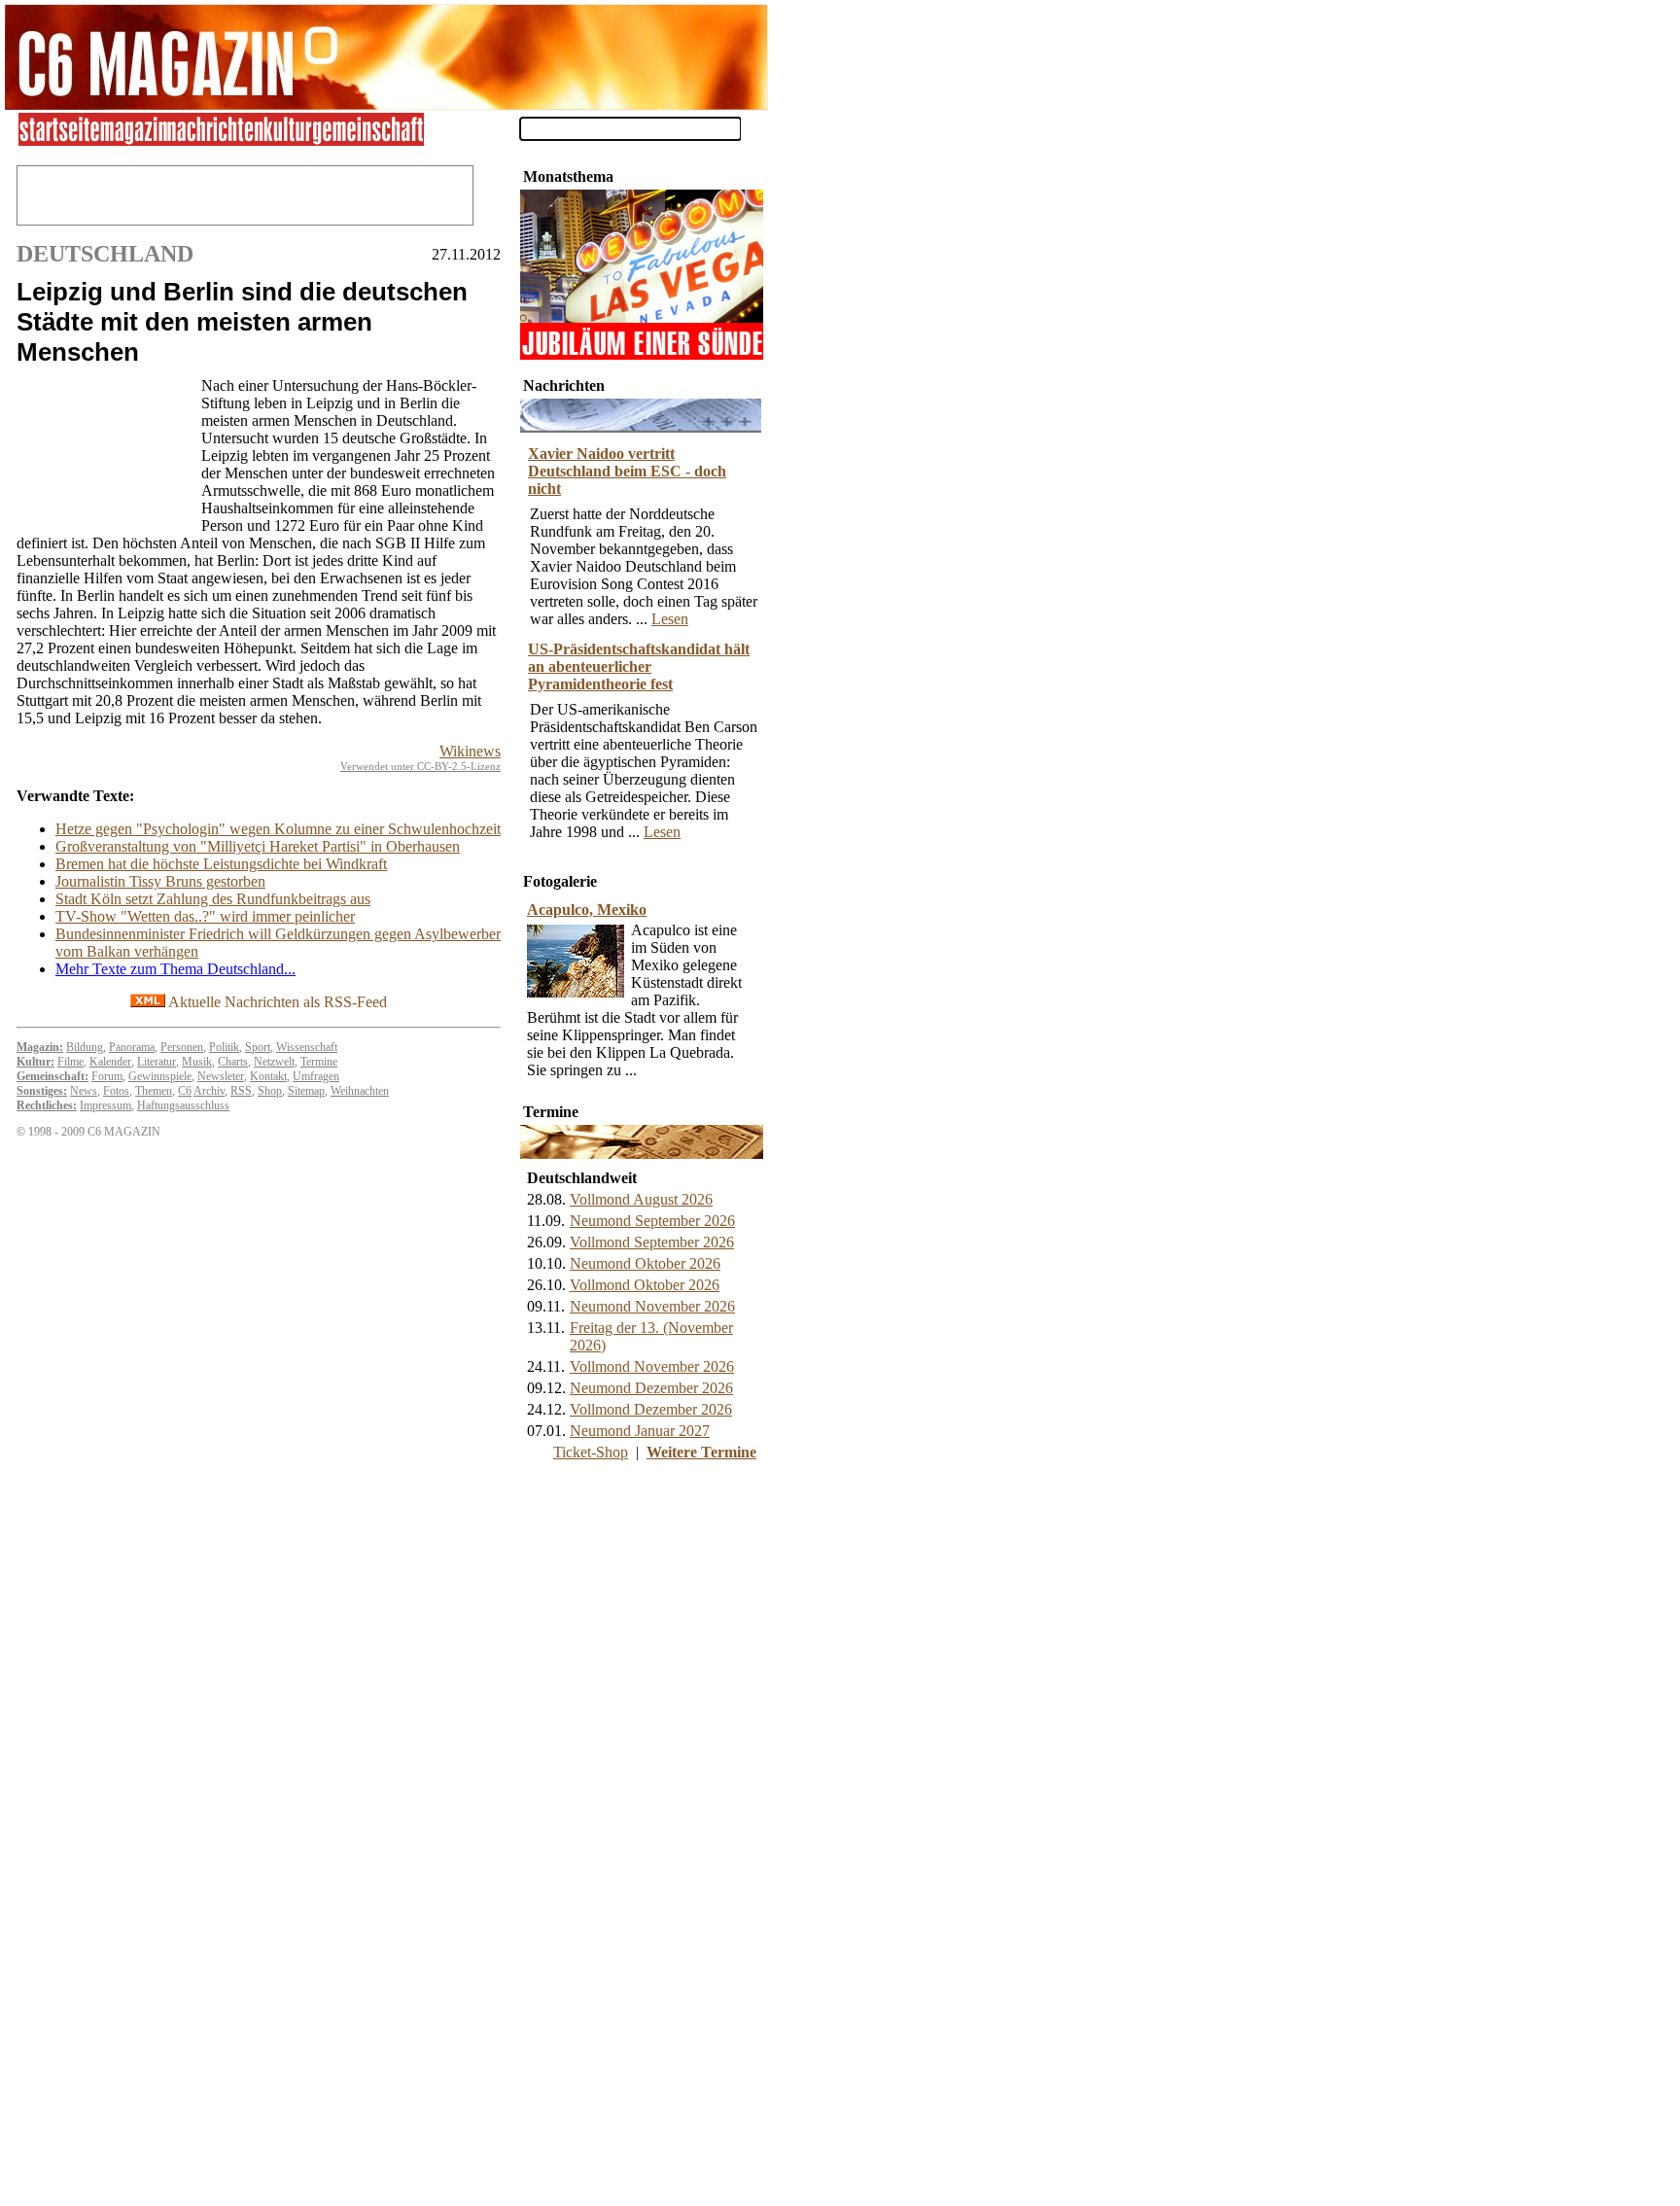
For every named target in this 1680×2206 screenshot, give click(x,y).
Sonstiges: (42, 1091)
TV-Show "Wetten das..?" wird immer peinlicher (205, 916)
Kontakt (268, 1076)
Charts (233, 1062)
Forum (107, 1076)
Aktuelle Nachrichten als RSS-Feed (276, 1002)
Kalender (110, 1062)
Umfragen (316, 1076)
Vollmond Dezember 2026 (651, 1409)
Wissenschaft (307, 1047)
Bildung (85, 1047)
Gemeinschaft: (52, 1076)
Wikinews (470, 751)
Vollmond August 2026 (641, 1199)
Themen (154, 1091)
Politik (224, 1047)
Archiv (209, 1091)
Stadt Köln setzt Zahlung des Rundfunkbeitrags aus (213, 899)
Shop (270, 1091)
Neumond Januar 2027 (640, 1431)
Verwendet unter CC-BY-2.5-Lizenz (420, 766)
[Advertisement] (104, 453)
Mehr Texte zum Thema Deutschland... (175, 969)
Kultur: (35, 1062)
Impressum (105, 1105)
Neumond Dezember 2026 (651, 1388)
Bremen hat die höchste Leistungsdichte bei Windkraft (221, 864)
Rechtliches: (47, 1105)
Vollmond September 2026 (652, 1242)
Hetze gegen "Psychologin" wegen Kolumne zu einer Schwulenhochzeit (278, 829)
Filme (70, 1062)
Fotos (116, 1091)
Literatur (157, 1062)
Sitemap (306, 1091)
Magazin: (40, 1047)
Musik (197, 1062)
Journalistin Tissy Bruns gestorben (160, 881)
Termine (319, 1062)
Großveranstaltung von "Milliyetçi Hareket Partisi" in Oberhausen (258, 846)
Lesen (670, 619)
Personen (182, 1047)
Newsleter (221, 1076)
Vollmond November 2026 (652, 1366)
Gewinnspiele (160, 1076)
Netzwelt (274, 1062)
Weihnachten (360, 1091)
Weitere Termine (701, 1452)
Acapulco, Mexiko (587, 910)
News (84, 1091)
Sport (258, 1047)
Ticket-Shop (591, 1452)
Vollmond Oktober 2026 (645, 1285)
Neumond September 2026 (652, 1221)
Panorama (132, 1047)
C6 (185, 1091)
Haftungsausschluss (183, 1105)
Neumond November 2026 (652, 1306)
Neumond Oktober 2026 (645, 1263)
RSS (241, 1091)
